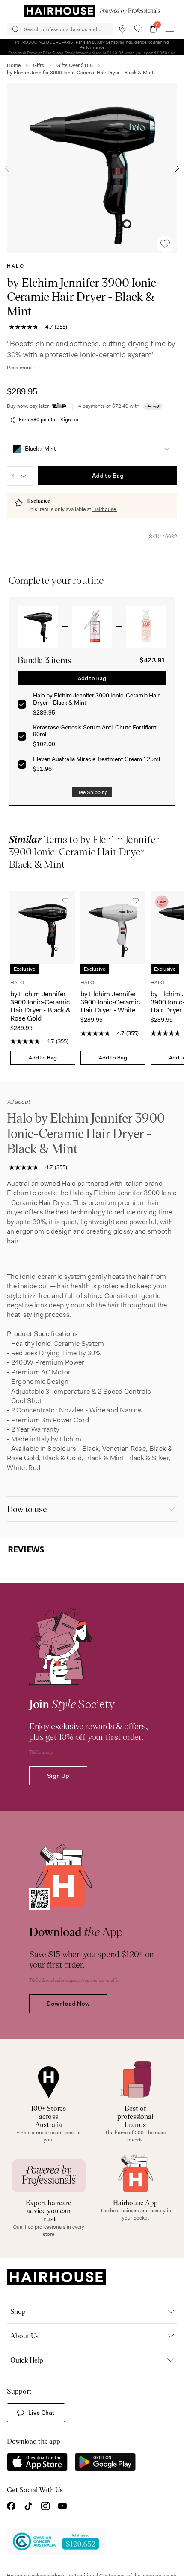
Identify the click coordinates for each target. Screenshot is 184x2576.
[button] (92, 449)
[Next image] (177, 168)
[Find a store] (122, 29)
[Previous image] (7, 168)
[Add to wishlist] (165, 244)
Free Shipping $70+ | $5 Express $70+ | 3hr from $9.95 (92, 44)
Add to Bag (108, 476)
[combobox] (20, 476)
